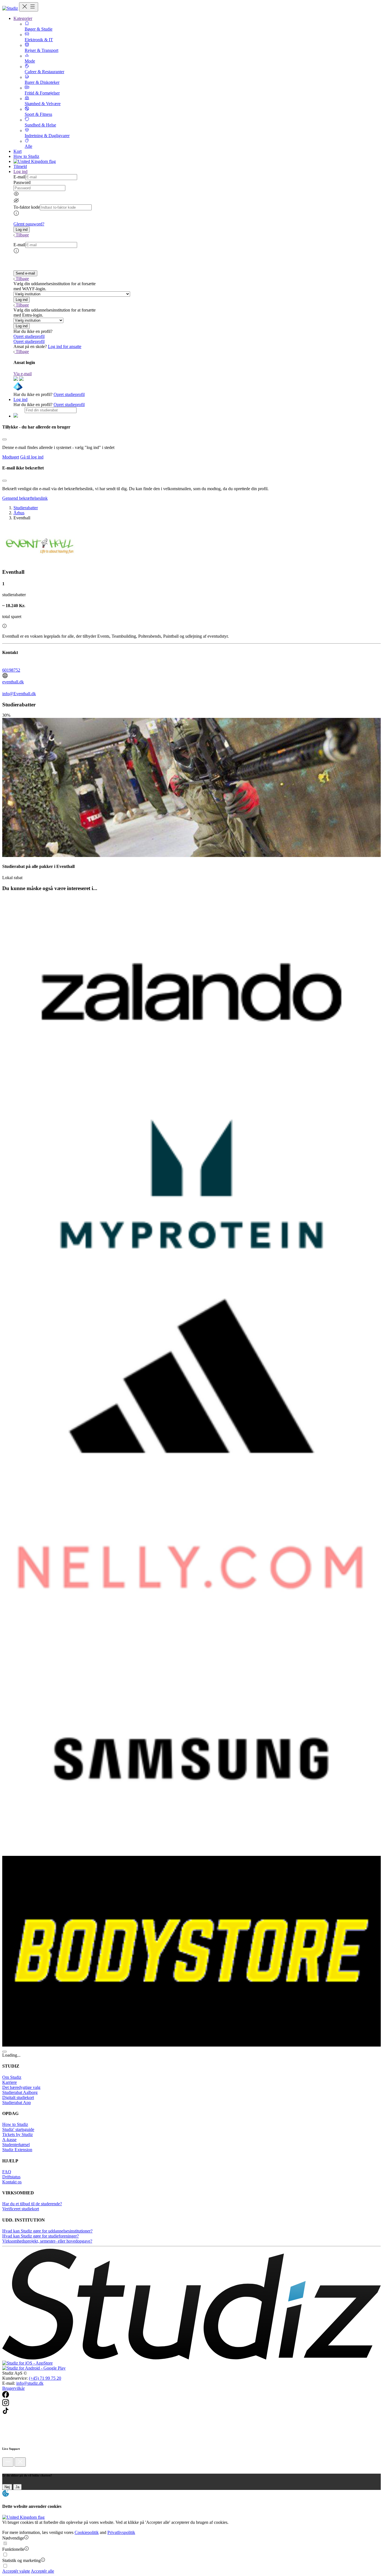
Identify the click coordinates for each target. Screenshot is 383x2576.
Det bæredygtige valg (21, 2087)
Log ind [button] (20, 171)
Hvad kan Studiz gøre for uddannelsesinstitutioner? (47, 2231)
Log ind (20, 399)
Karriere (10, 2082)
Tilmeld (20, 166)
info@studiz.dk (30, 2383)
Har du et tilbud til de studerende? (32, 2204)
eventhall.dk (13, 682)
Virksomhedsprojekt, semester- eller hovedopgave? (47, 2241)
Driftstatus (11, 2177)
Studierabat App (17, 2102)
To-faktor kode (27, 207)
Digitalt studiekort (18, 2097)
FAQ (7, 2172)
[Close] (4, 439)
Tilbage (22, 235)
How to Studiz (26, 156)
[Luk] (20, 2462)
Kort (18, 151)
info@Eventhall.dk (19, 694)
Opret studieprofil (29, 336)
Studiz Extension (17, 2150)
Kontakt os (12, 2182)
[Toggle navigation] (29, 7)
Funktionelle (13, 2549)
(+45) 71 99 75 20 (45, 2378)
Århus (19, 513)
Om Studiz (12, 2077)
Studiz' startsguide (18, 2129)
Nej (7, 2487)
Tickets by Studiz (18, 2134)
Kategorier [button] (23, 18)
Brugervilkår (13, 2388)
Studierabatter (26, 508)
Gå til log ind (32, 457)
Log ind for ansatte (65, 346)
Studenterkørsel (16, 2145)
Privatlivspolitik (121, 2532)
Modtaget (11, 457)
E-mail (19, 177)
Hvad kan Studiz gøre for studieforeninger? (41, 2236)
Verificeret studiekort (21, 2209)
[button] (22, 230)
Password (22, 182)
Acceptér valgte (16, 2571)
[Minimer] (8, 2462)
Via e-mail (23, 374)
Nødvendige (13, 2538)
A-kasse (9, 2140)
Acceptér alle (42, 2571)
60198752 (11, 670)
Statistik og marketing (21, 2560)
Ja (17, 2487)
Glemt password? (29, 224)
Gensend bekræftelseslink (25, 498)
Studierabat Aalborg (20, 2092)
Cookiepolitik (87, 2532)
